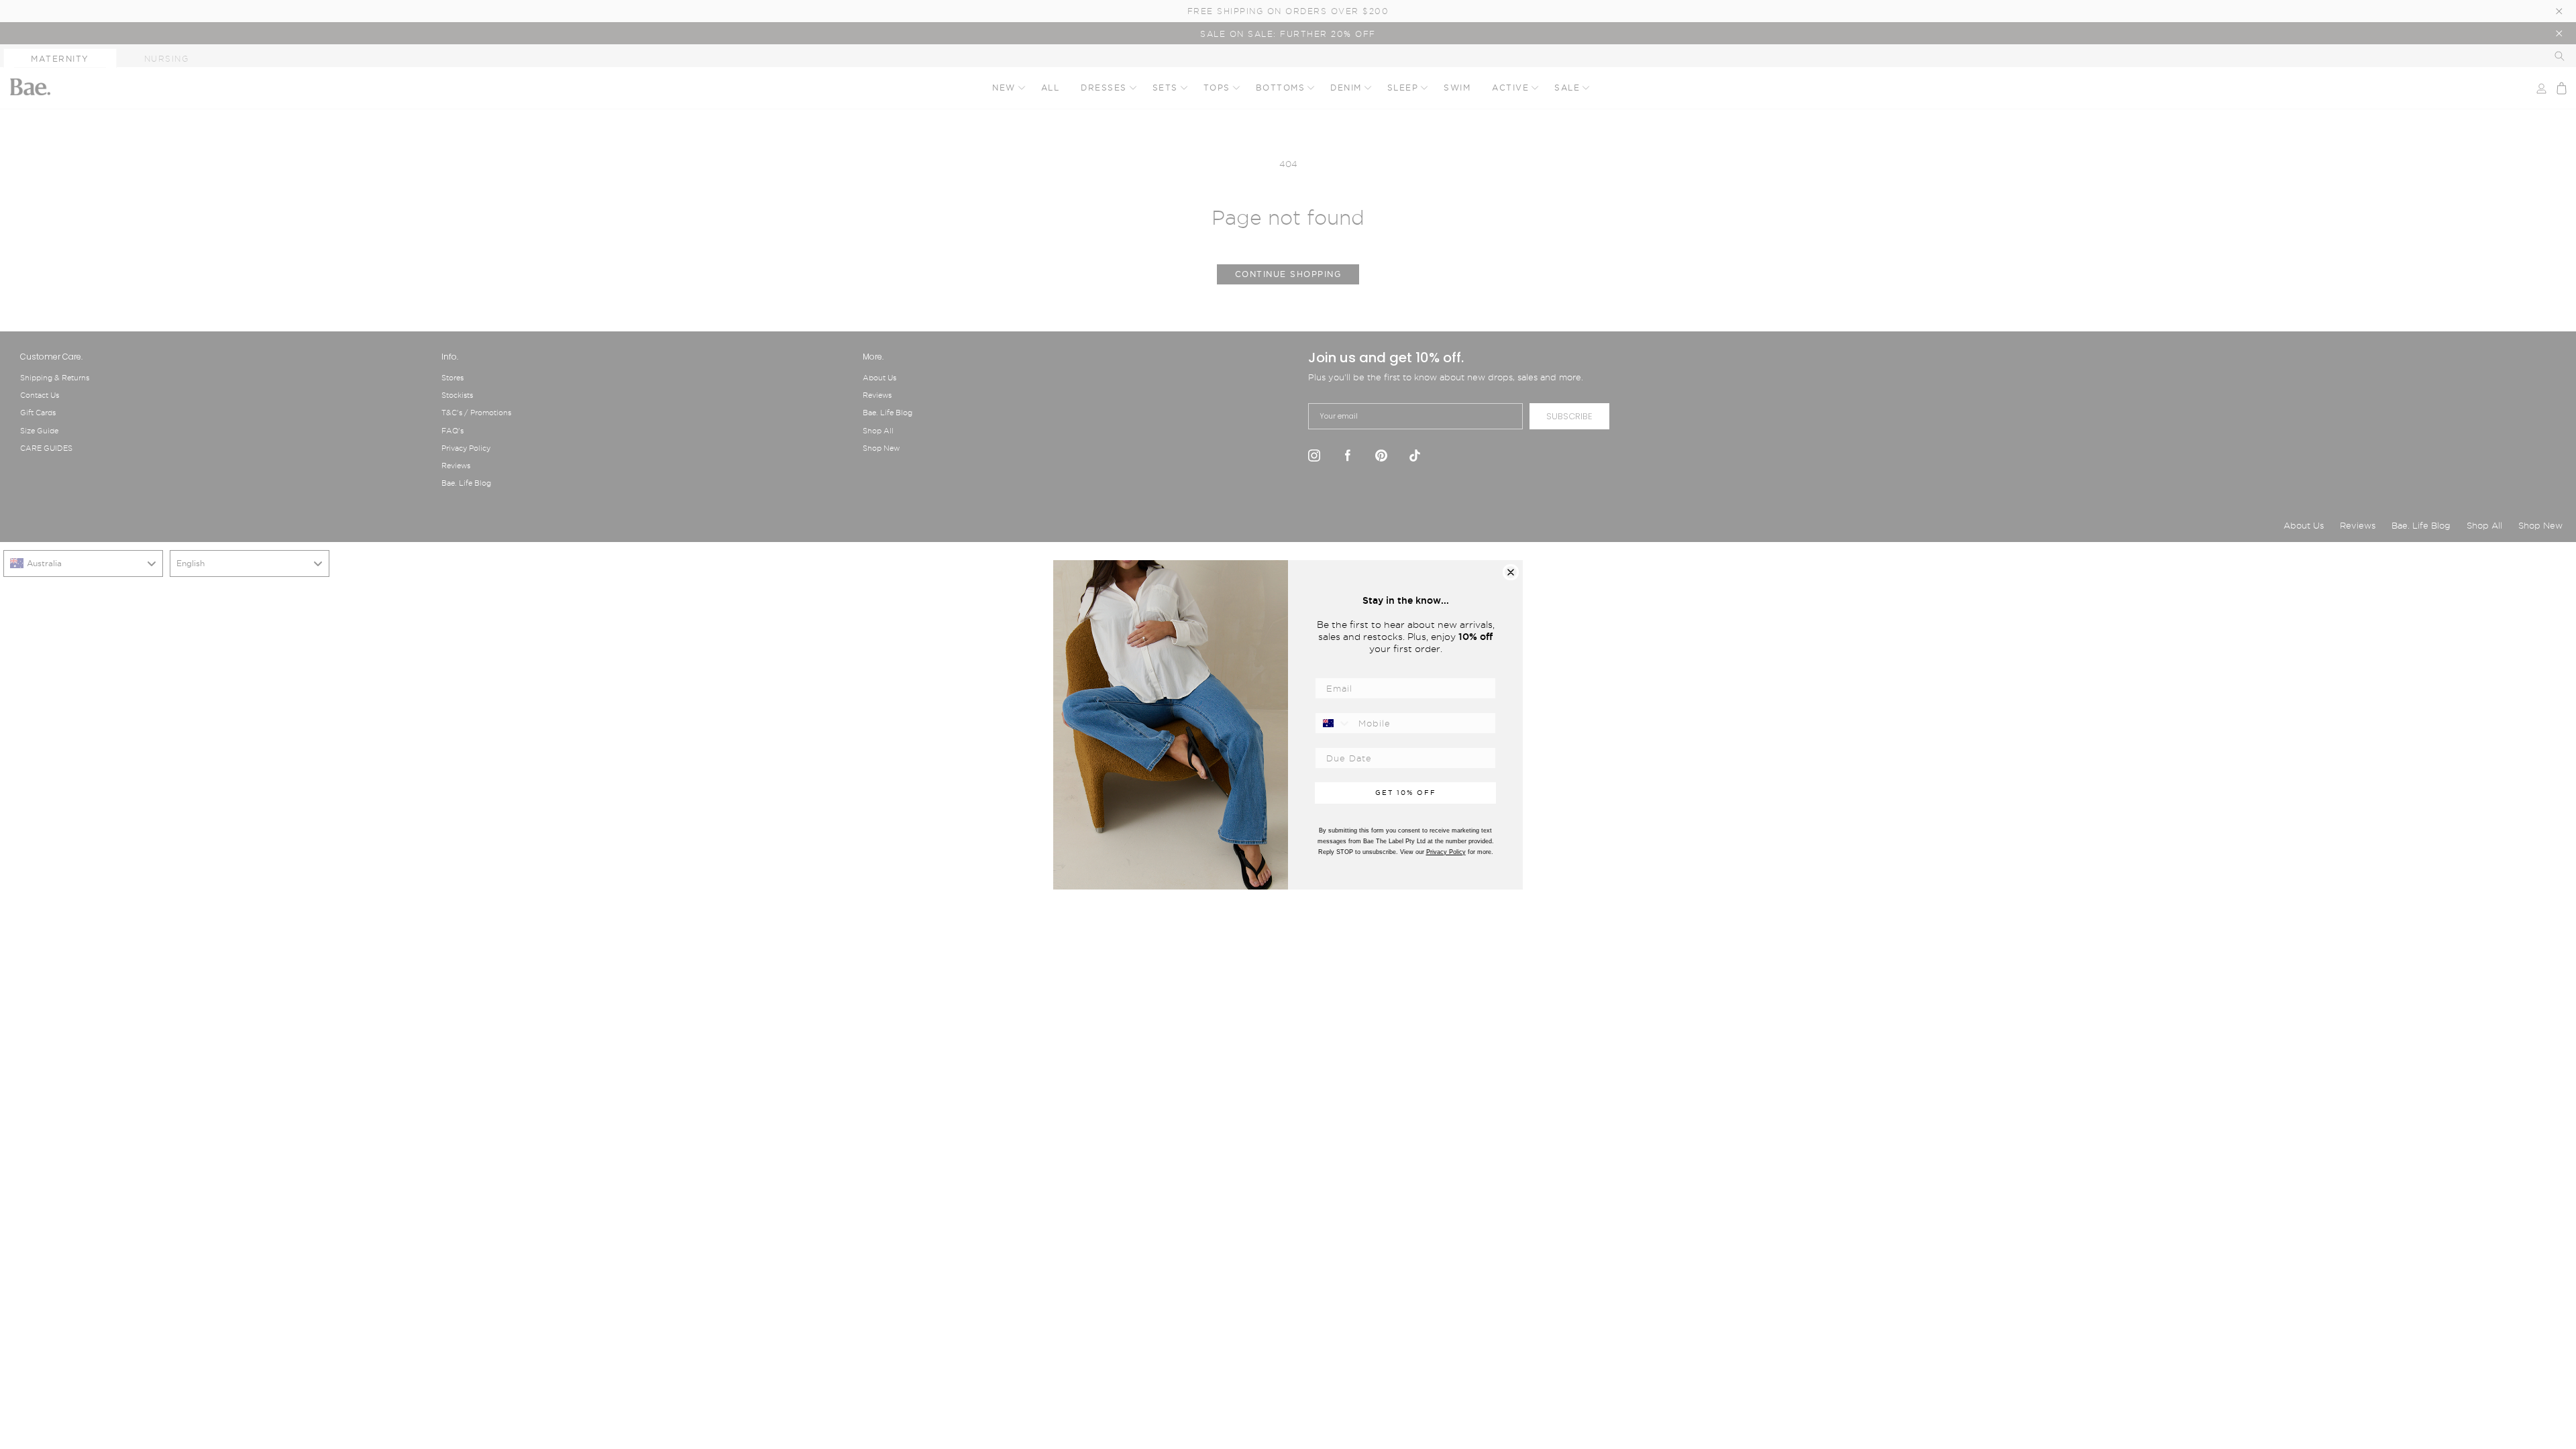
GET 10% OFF (1406, 793)
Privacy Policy (1446, 852)
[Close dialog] (1511, 572)
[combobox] (1334, 723)
